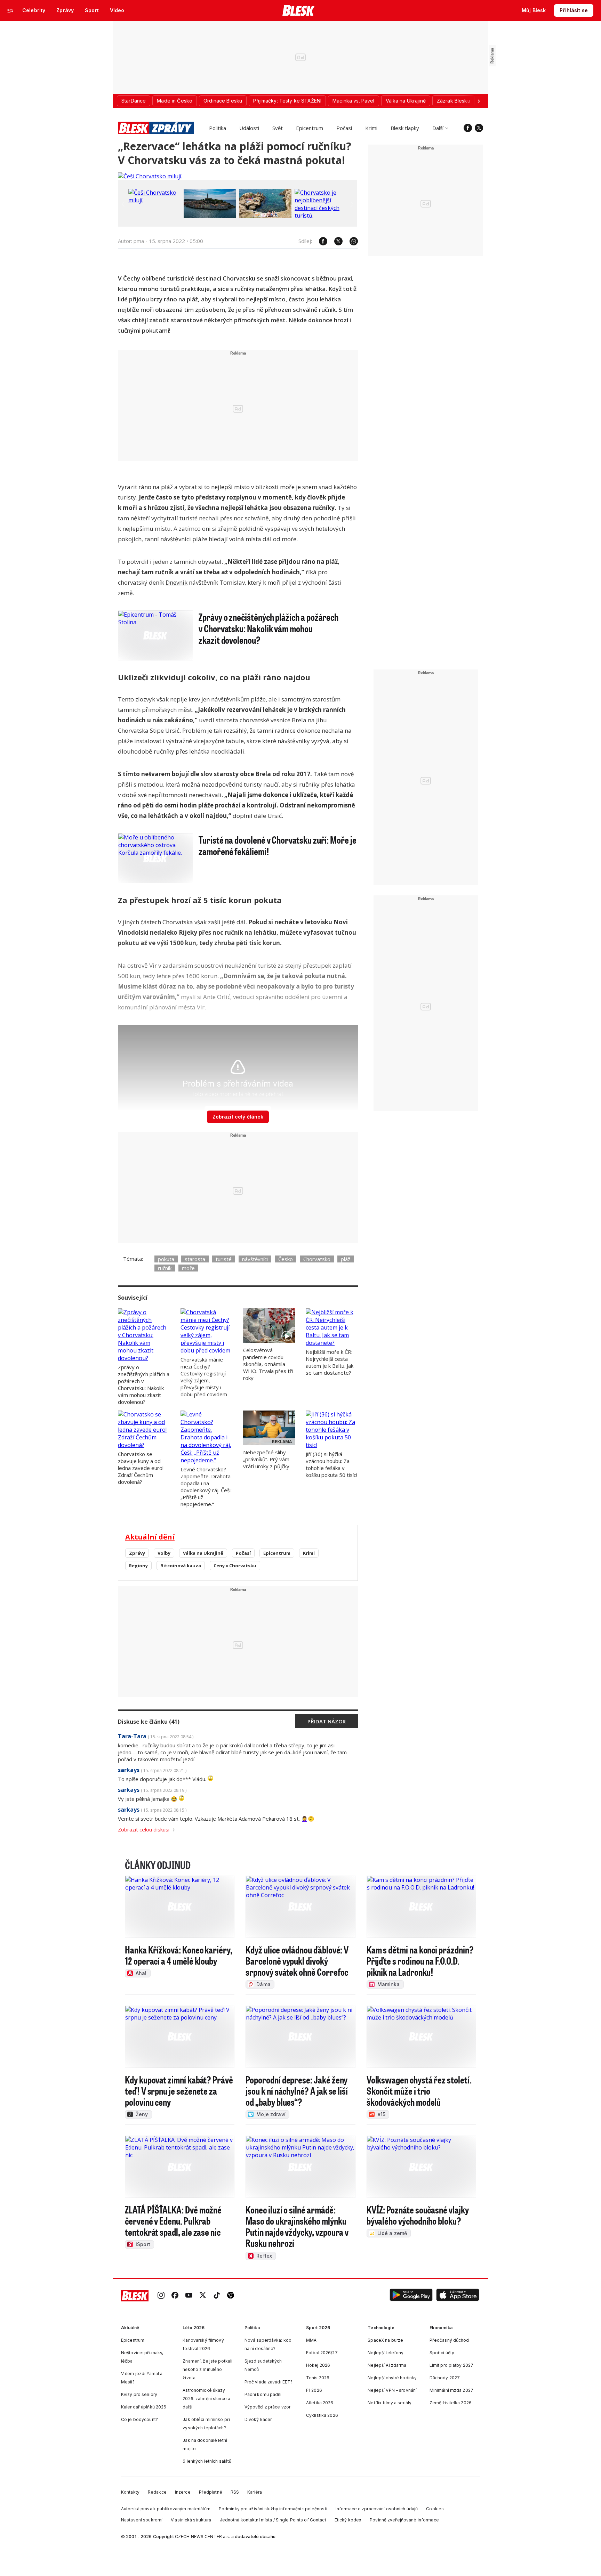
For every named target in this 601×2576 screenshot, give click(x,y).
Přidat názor (327, 1721)
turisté (224, 1259)
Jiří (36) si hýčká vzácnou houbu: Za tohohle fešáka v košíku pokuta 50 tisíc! (331, 1464)
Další (438, 128)
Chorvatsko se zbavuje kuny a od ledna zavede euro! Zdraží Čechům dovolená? (141, 1468)
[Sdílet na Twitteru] (335, 241)
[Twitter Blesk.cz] (479, 128)
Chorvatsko (317, 1259)
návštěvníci (255, 1259)
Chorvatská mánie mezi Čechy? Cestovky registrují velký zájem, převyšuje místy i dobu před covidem (204, 1377)
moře (188, 1268)
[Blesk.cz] (299, 10)
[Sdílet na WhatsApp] (350, 241)
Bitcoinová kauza (181, 1566)
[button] (411, 2296)
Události (249, 128)
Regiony (138, 1566)
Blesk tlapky (405, 128)
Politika (218, 128)
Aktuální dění (150, 1537)
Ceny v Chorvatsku (235, 1566)
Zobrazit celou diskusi (144, 1829)
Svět (278, 128)
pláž (346, 1259)
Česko (286, 1259)
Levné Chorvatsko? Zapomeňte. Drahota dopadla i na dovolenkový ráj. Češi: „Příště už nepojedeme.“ (206, 1487)
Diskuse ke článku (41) (149, 1722)
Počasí (344, 128)
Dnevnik (177, 582)
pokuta (166, 1259)
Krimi (371, 128)
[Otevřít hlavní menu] (10, 10)
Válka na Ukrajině (203, 1553)
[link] (161, 2296)
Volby (164, 1553)
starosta (195, 1259)
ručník (165, 1268)
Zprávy (137, 1553)
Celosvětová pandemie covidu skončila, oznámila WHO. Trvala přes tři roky (268, 1364)
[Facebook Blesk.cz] (468, 128)
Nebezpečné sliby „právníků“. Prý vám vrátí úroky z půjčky (266, 1459)
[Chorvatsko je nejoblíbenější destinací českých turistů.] (321, 216)
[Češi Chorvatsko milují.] (150, 176)
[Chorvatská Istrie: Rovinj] (210, 216)
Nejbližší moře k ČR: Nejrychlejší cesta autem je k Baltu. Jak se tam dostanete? (330, 1362)
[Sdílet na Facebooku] (320, 241)
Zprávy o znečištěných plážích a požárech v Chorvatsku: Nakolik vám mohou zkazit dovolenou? (144, 1384)
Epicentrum (310, 128)
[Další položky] (479, 101)
